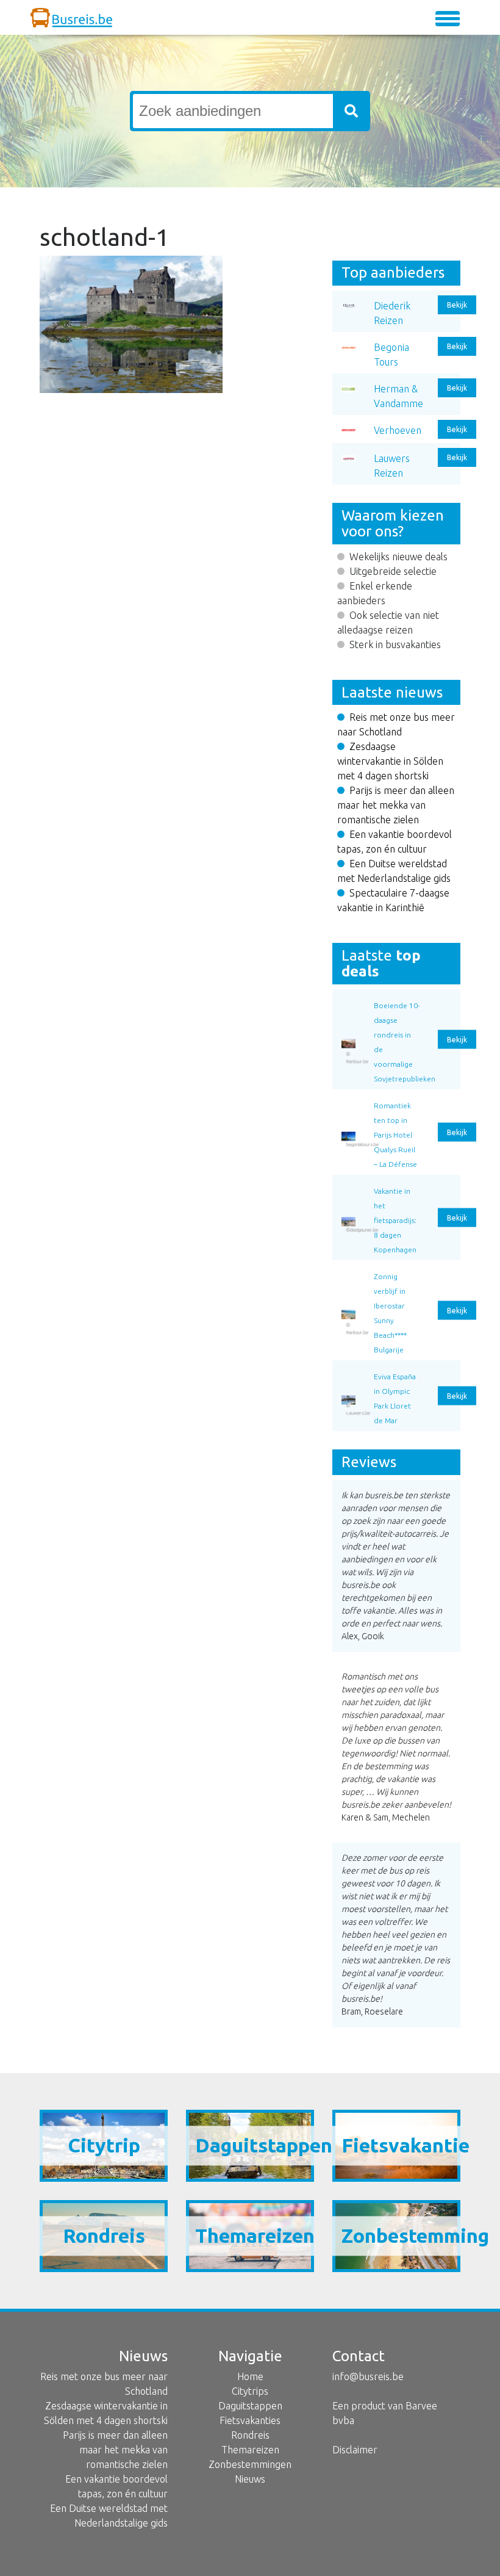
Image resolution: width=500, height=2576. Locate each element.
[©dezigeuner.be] (348, 1187)
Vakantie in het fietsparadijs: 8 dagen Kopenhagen (395, 1220)
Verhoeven (398, 430)
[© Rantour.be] (348, 1001)
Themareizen (250, 2450)
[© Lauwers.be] (348, 1373)
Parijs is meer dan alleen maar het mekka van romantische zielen (396, 805)
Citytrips (250, 2391)
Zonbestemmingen (250, 2464)
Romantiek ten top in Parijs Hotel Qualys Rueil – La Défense (395, 1135)
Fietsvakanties (250, 2420)
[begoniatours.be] (348, 1102)
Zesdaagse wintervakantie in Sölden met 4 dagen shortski (390, 761)
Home (250, 2376)
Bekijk (457, 305)
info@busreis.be (368, 2376)
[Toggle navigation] (448, 19)
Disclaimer (355, 2450)
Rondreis (250, 2435)
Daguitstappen (250, 2406)
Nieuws (250, 2479)
